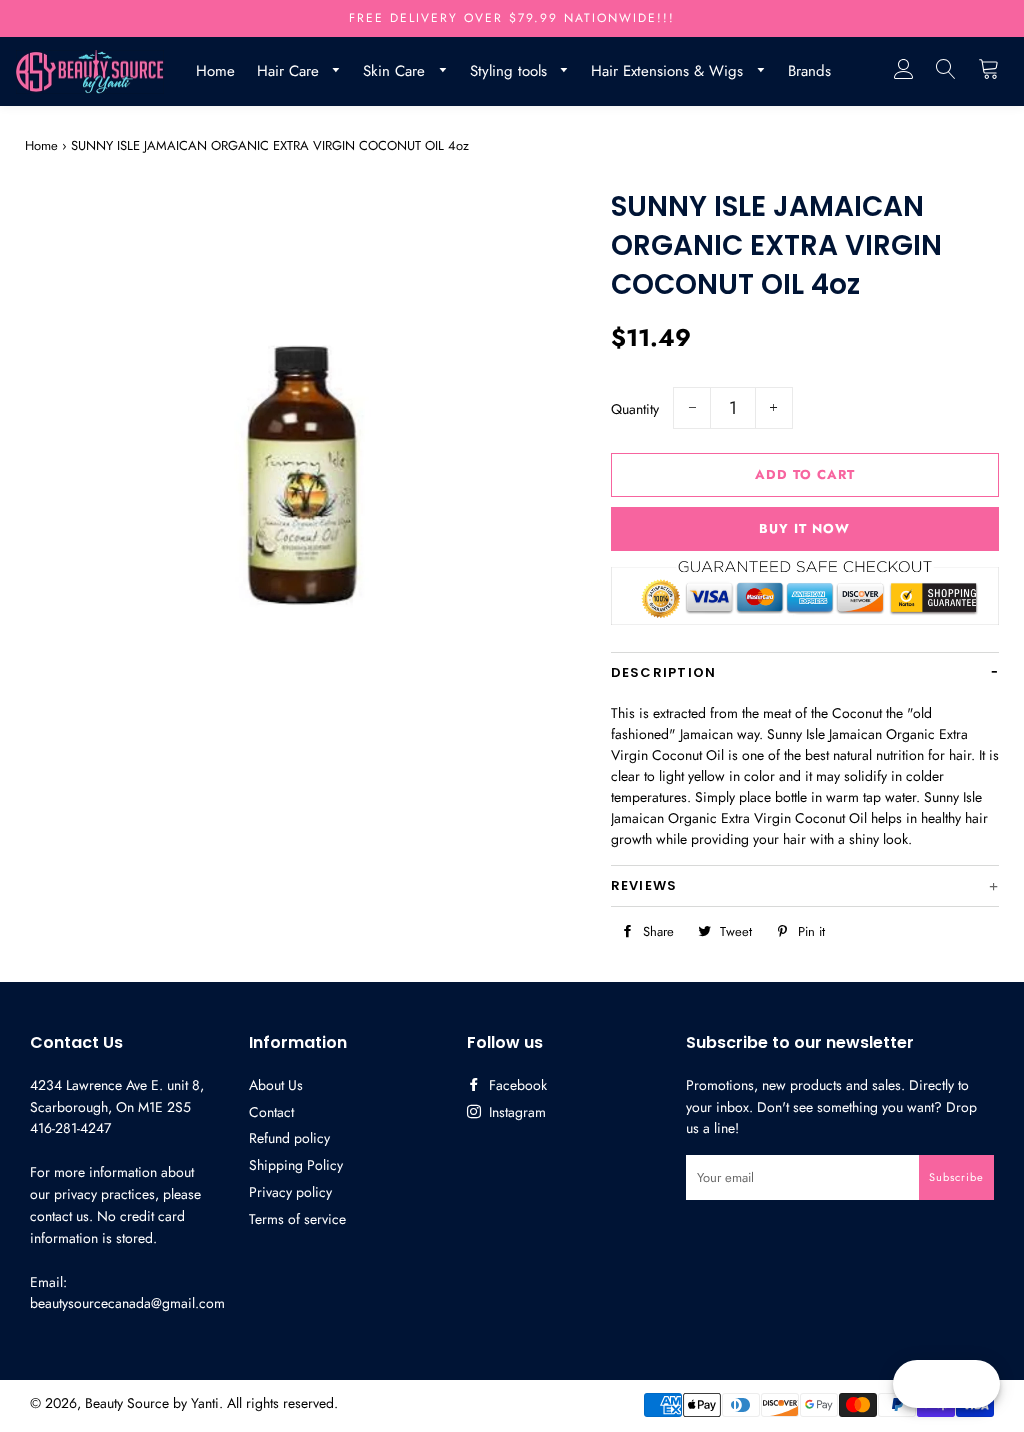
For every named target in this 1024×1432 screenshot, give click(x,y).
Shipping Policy (296, 1165)
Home (215, 71)
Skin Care (396, 71)
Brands (809, 71)
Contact (271, 1112)
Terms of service (297, 1219)
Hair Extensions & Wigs (669, 71)
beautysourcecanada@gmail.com (127, 1303)
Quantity (635, 409)
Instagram (515, 1112)
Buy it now (804, 528)
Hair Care (290, 71)
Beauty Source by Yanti (152, 1403)
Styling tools (511, 71)
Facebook (516, 1085)
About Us (276, 1085)
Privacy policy (290, 1192)
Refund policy (289, 1138)
